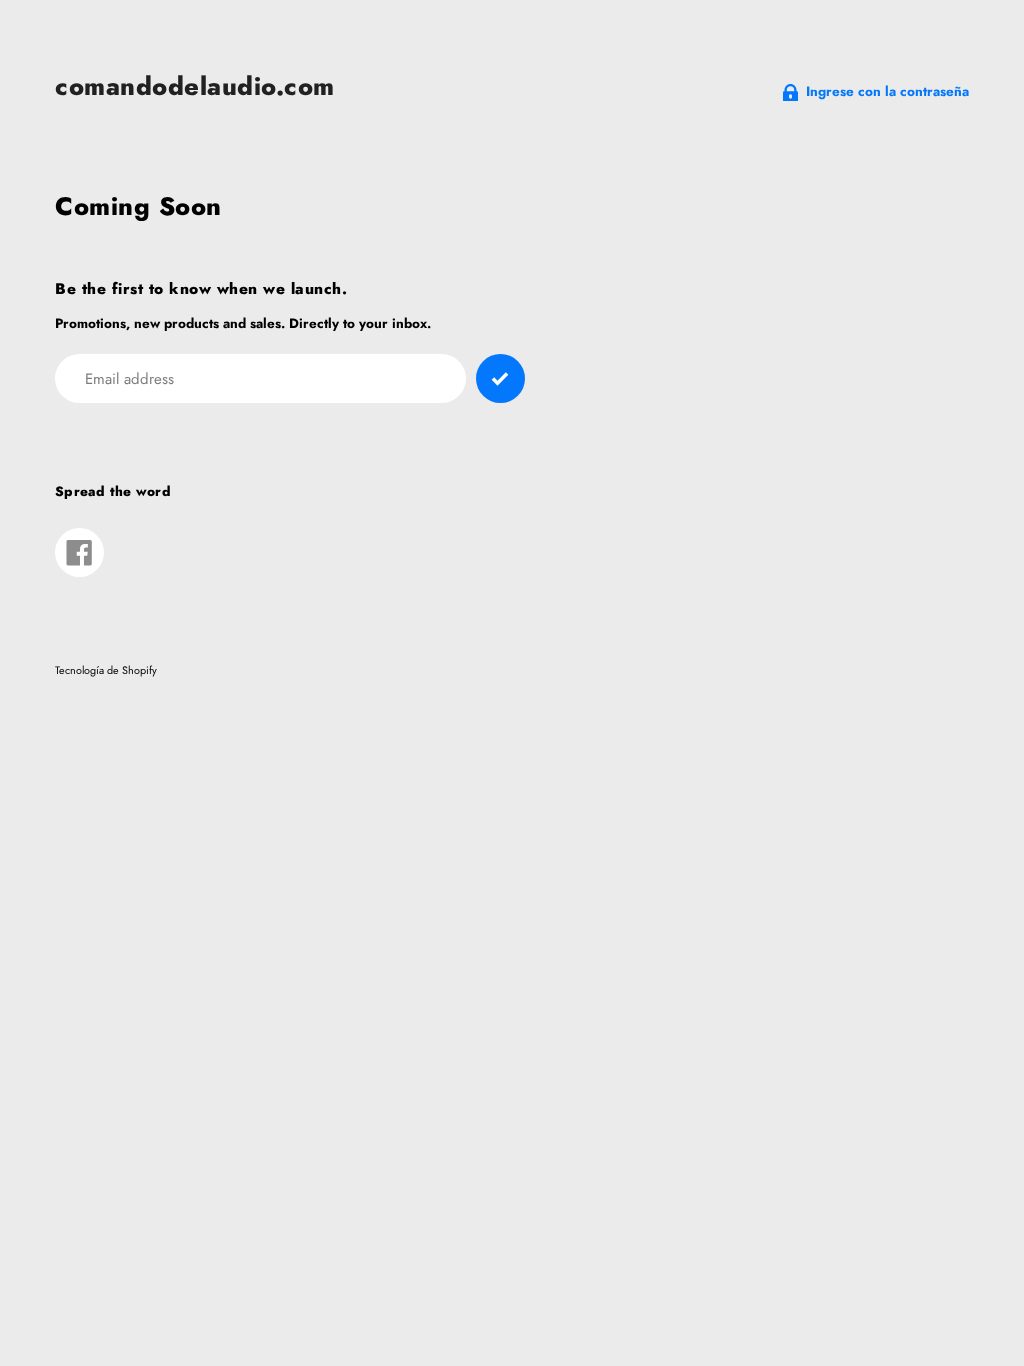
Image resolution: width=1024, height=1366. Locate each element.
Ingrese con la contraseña (887, 91)
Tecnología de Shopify (106, 670)
